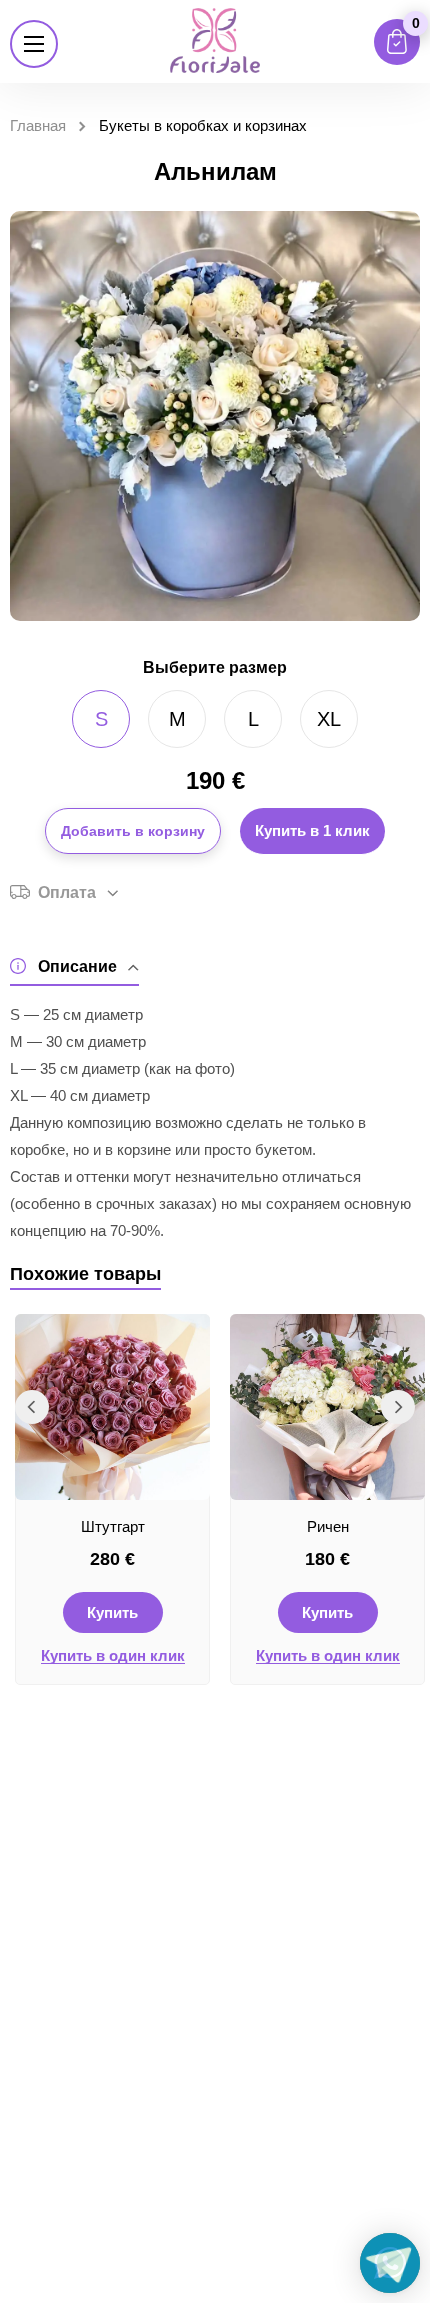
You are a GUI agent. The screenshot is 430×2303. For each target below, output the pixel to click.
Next (398, 1407)
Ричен (328, 1526)
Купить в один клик (113, 1656)
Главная (38, 125)
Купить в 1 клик (312, 830)
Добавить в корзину (133, 831)
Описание (77, 966)
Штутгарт (113, 1526)
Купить (112, 1612)
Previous (32, 1407)
